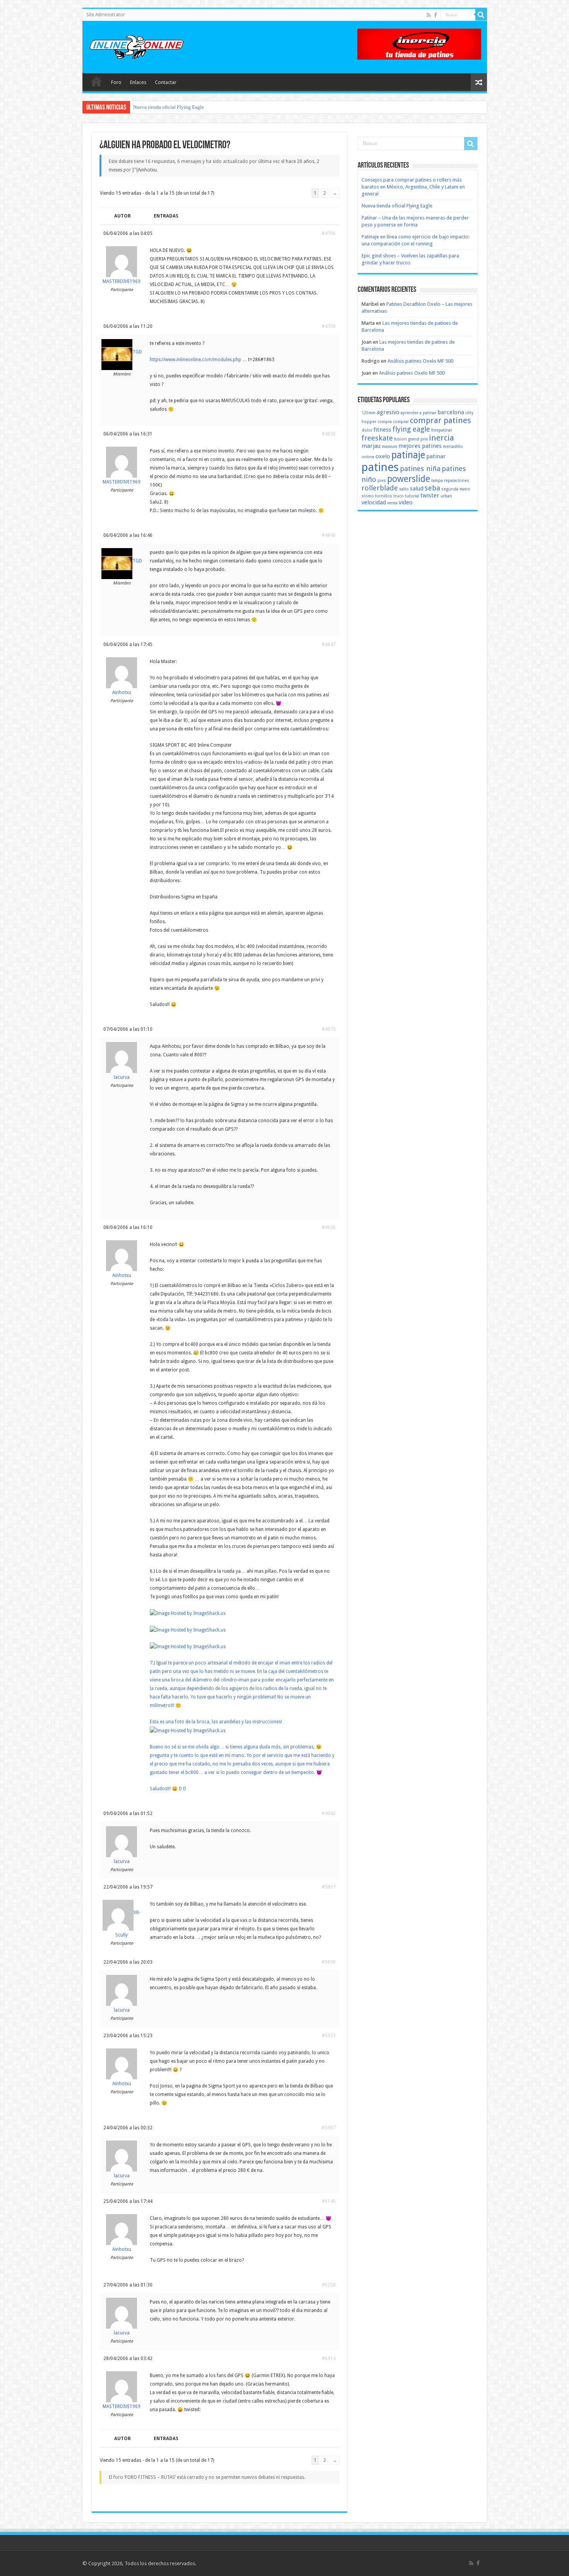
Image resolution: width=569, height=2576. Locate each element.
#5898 (329, 1962)
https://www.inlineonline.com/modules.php (195, 360)
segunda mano (456, 489)
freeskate (377, 438)
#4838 (329, 434)
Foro (116, 82)
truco (398, 496)
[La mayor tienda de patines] (419, 44)
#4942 (329, 1813)
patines (380, 467)
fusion (400, 439)
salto (404, 489)
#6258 (329, 2285)
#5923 (329, 2036)
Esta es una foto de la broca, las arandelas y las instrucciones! (216, 1722)
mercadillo (453, 446)
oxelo (383, 456)
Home (96, 81)
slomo (368, 496)
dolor (367, 430)
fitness (382, 430)
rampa (437, 481)
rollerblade (380, 488)
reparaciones (457, 481)
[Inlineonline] (137, 46)
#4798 (329, 326)
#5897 (329, 1887)
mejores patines (420, 446)
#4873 (329, 1029)
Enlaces (138, 82)
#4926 (329, 1227)
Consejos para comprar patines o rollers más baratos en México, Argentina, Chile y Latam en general (413, 187)
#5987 (329, 2128)
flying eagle (411, 429)
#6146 (329, 2201)
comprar (401, 422)
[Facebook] (435, 15)
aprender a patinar (418, 413)
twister (430, 495)
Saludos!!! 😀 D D (168, 1789)
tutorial (412, 496)
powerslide (409, 479)
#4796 (329, 233)
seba (432, 488)
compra (385, 422)
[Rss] (429, 15)
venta (392, 503)
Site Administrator (106, 15)
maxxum (389, 446)
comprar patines (440, 420)
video (406, 502)
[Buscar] (481, 15)
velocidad (374, 502)
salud (417, 488)
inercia (441, 438)
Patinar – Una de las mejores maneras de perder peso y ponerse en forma (208, 107)
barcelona (451, 412)
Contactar (166, 82)
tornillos (384, 496)
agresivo (388, 412)
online (368, 457)
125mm (368, 413)
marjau (371, 446)
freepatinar (442, 430)
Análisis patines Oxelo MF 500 (420, 361)
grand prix (418, 439)
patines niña (420, 469)
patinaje (408, 455)
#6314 (329, 2358)
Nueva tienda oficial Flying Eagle (397, 206)
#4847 (329, 644)
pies (382, 481)
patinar (436, 456)
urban (446, 496)
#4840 (329, 535)
